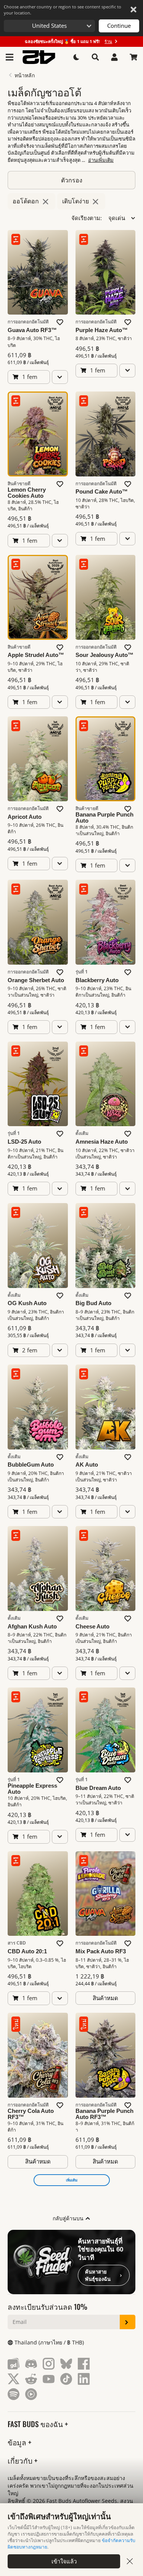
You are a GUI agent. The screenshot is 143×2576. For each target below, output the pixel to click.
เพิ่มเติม (72, 2180)
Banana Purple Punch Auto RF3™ (104, 2114)
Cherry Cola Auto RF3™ (31, 2114)
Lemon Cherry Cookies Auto (27, 493)
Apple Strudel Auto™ (36, 655)
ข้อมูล (18, 2442)
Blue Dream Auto (98, 1788)
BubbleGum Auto (31, 1465)
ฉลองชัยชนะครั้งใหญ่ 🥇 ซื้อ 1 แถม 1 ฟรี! (68, 41)
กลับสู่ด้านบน (69, 2218)
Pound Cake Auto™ (102, 492)
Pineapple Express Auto (32, 1789)
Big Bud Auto (93, 1303)
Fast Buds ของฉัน (36, 2424)
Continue (119, 26)
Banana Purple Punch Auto (104, 818)
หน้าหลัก (25, 75)
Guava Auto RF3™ (32, 330)
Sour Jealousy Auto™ (104, 655)
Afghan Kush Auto (32, 1627)
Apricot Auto (25, 817)
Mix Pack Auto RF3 (101, 1951)
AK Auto (87, 1465)
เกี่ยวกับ (21, 2460)
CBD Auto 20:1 (27, 1951)
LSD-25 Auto (24, 1142)
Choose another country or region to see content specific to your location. (63, 10)
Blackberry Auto (97, 980)
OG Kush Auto (27, 1303)
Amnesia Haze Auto (102, 1142)
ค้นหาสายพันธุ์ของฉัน (98, 2275)
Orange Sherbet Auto (36, 980)
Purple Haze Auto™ (102, 330)
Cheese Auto (92, 1627)
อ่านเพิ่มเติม (101, 160)
